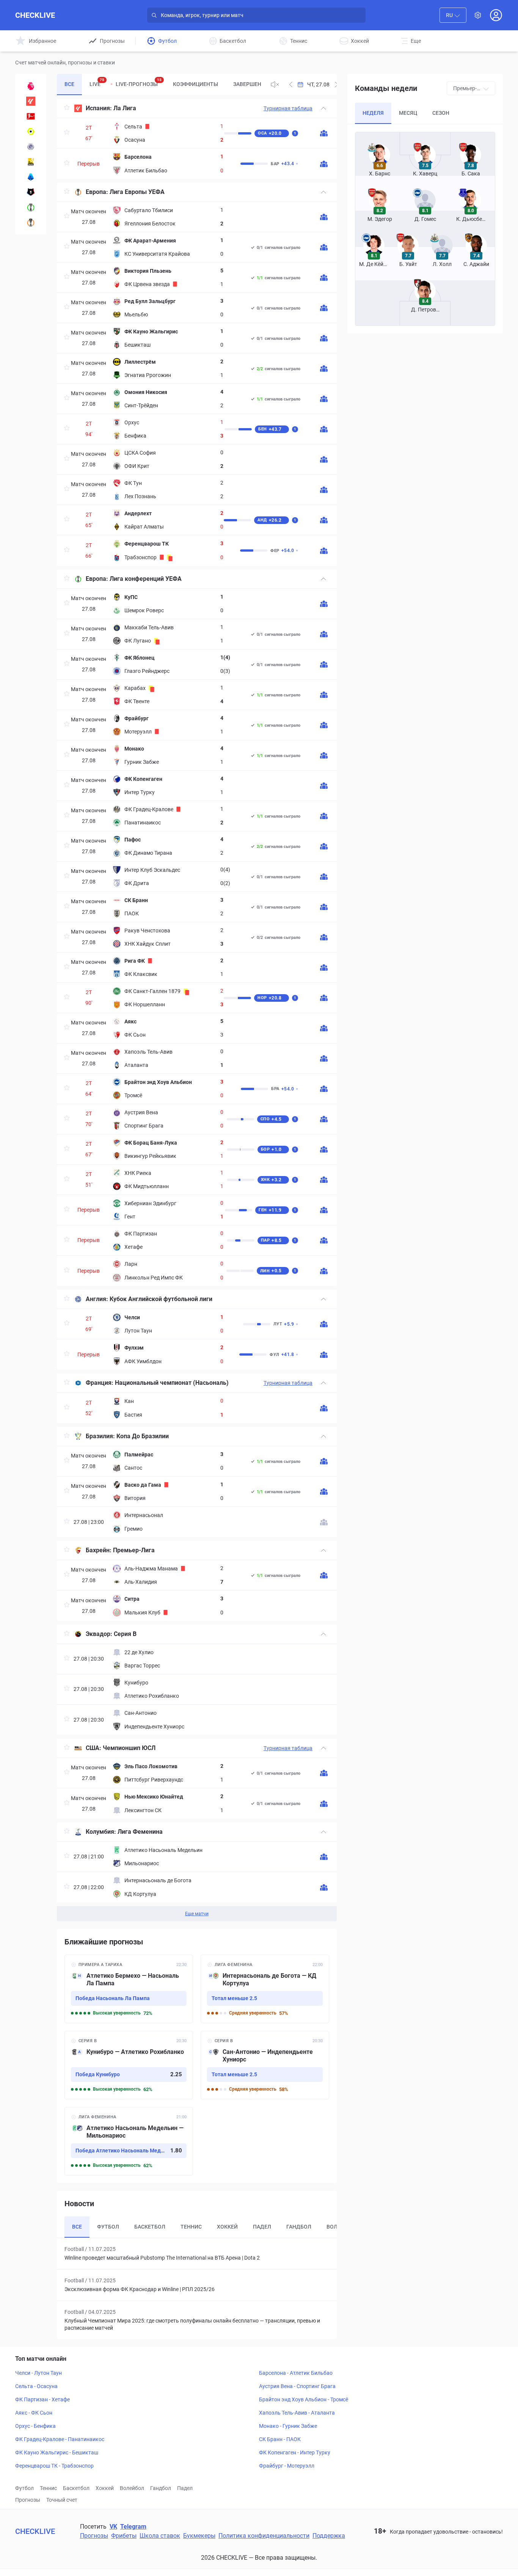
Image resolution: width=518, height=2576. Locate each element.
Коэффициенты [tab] (195, 84)
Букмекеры (199, 2536)
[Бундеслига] (31, 116)
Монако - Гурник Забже (288, 2426)
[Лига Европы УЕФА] (31, 222)
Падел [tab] (262, 2227)
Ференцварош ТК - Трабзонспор (54, 2466)
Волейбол (132, 2488)
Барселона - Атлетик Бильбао (296, 2373)
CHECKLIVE (35, 15)
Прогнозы (28, 2500)
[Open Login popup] (496, 15)
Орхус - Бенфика (35, 2426)
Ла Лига (125, 108)
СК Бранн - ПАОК (280, 2439)
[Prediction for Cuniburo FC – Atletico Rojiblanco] (129, 2065)
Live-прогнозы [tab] (139, 82)
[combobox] (453, 15)
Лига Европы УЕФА (137, 192)
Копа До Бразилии (143, 1436)
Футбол (24, 2488)
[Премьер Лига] (31, 192)
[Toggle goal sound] (275, 84)
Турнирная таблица (288, 108)
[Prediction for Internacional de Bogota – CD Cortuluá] (265, 1989)
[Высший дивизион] (31, 147)
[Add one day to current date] (291, 84)
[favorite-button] (67, 109)
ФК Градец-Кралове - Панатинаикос (60, 2439)
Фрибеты (124, 2536)
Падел (185, 2488)
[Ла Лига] (31, 101)
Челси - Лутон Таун (38, 2373)
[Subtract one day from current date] (336, 84)
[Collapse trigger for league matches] (323, 108)
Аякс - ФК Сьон (34, 2413)
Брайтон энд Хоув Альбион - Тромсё (304, 2399)
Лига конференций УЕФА (146, 579)
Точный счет (62, 2500)
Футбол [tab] (108, 2227)
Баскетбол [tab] (150, 2227)
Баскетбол (76, 2488)
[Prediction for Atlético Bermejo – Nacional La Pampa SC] (129, 1989)
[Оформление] (478, 15)
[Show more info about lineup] (324, 133)
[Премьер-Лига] (31, 86)
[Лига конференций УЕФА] (31, 207)
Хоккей (105, 2488)
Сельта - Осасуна (36, 2386)
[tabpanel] (197, 1010)
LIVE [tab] (97, 82)
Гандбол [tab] (299, 2227)
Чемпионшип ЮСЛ (129, 1748)
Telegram (133, 2527)
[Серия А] (31, 177)
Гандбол (161, 2488)
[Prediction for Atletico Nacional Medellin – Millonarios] (129, 2141)
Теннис (48, 2488)
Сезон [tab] (441, 113)
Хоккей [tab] (227, 2227)
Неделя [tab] (373, 113)
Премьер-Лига (134, 1550)
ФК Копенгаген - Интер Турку (295, 2452)
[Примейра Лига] (31, 162)
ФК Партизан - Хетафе (42, 2399)
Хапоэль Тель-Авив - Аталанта (297, 2413)
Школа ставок (160, 2536)
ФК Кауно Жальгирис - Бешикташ (57, 2452)
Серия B (125, 1634)
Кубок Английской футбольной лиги (161, 1299)
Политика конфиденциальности (264, 2536)
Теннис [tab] (191, 2227)
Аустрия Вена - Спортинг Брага (297, 2386)
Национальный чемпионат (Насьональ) (172, 1383)
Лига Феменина (140, 1832)
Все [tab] (69, 84)
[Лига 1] (31, 131)
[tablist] (161, 84)
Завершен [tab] (247, 84)
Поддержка (329, 2536)
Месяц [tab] (408, 113)
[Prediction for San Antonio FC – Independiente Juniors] (265, 2065)
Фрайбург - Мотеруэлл (287, 2466)
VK (113, 2527)
